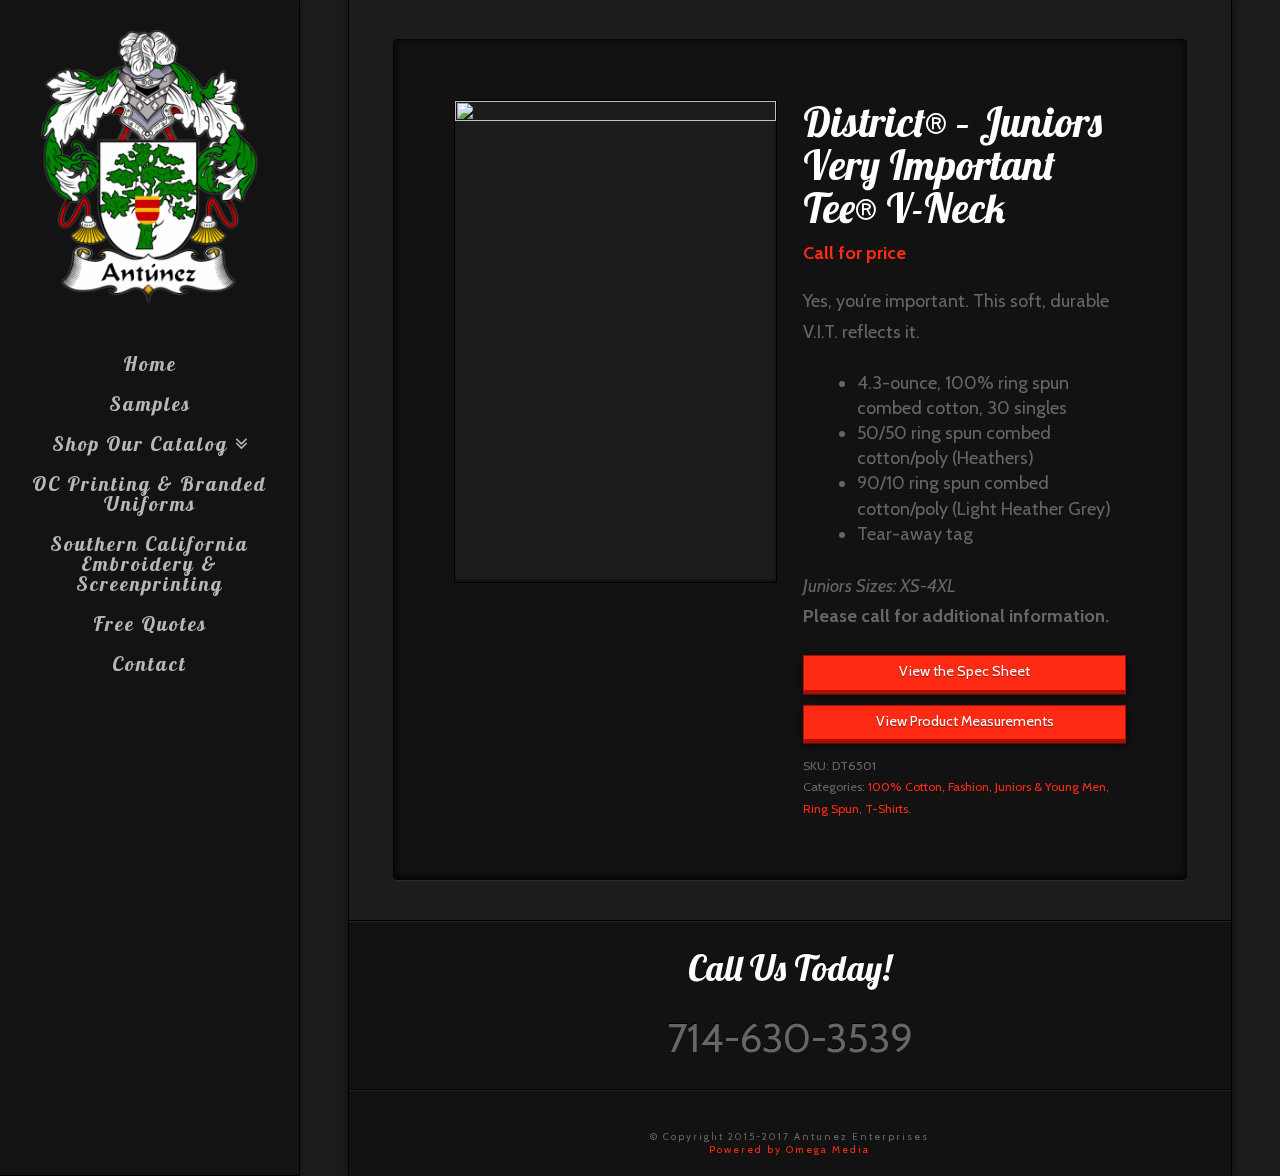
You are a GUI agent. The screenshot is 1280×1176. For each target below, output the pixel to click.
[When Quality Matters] (149, 167)
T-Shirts (886, 808)
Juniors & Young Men (1050, 786)
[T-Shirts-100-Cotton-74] (615, 341)
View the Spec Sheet (964, 671)
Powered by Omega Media (789, 1149)
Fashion (968, 786)
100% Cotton (905, 786)
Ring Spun (831, 808)
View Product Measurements (965, 721)
